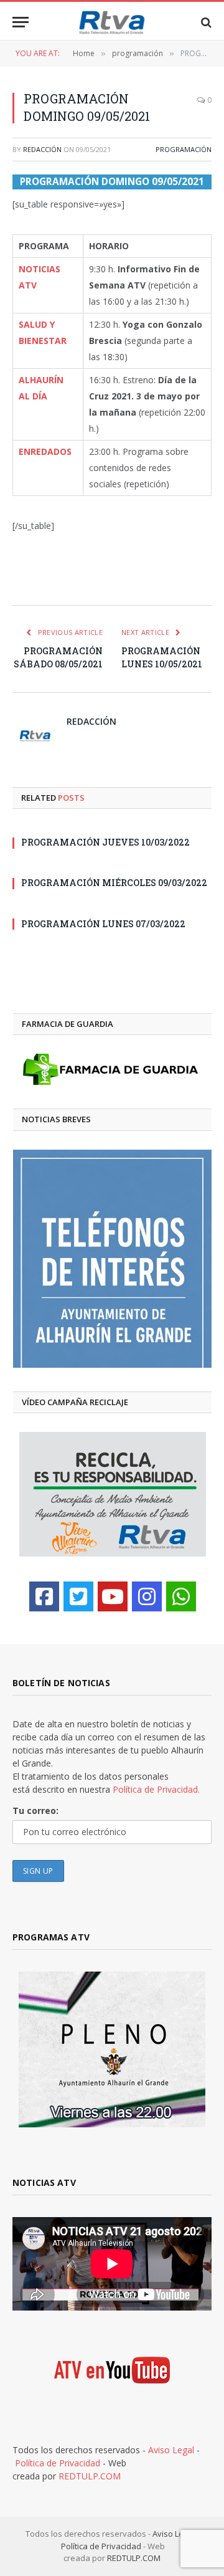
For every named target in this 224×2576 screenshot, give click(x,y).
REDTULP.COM (90, 2476)
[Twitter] (78, 1596)
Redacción (42, 149)
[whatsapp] (181, 1596)
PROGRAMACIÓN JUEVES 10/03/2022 (105, 842)
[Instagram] (147, 1596)
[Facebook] (44, 1596)
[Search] (205, 22)
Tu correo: (35, 1810)
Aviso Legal (171, 2450)
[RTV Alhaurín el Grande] (112, 22)
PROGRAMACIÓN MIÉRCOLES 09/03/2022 (114, 883)
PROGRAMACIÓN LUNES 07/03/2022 (103, 924)
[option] (112, 1259)
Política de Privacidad (58, 2463)
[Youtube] (113, 1596)
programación (184, 149)
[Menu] (21, 22)
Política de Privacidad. (156, 1789)
